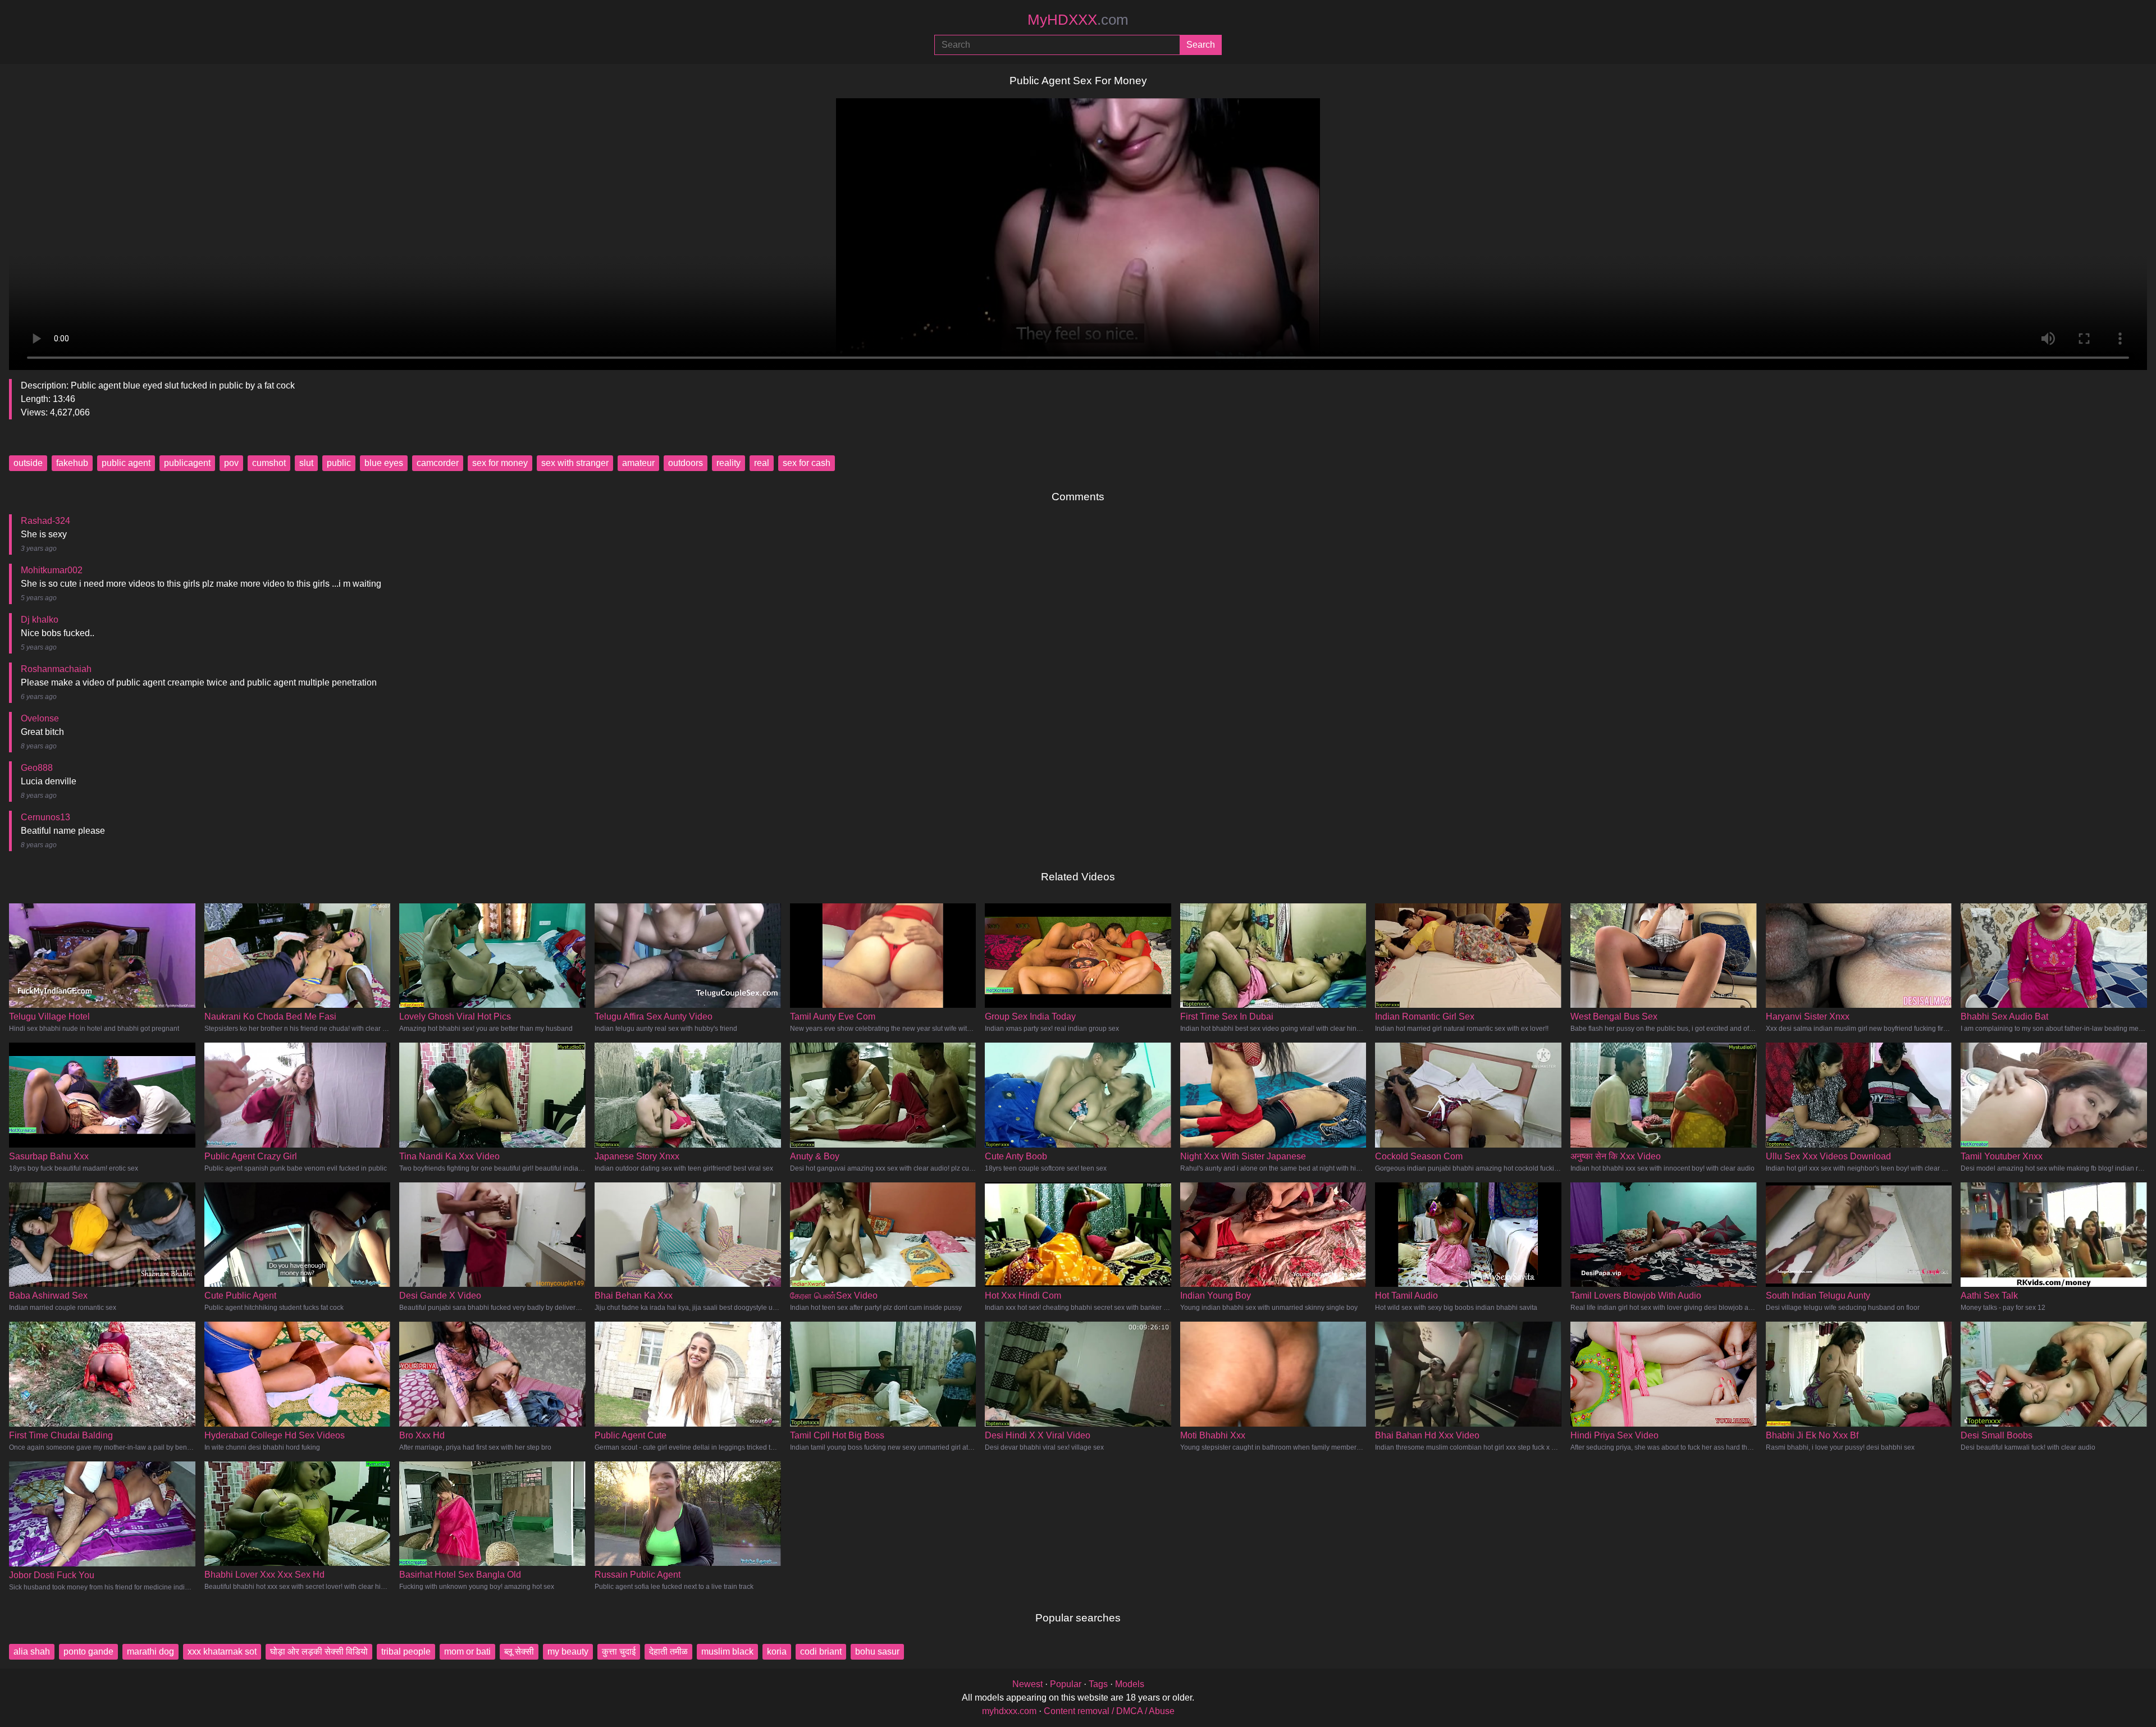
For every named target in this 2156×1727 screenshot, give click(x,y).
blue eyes (384, 463)
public (339, 463)
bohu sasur (877, 1651)
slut (306, 463)
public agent (126, 463)
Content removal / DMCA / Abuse (1109, 1711)
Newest (1027, 1684)
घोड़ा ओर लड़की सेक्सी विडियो (319, 1651)
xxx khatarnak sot (222, 1651)
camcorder (438, 463)
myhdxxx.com (1009, 1711)
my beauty (568, 1651)
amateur (638, 463)
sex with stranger (575, 463)
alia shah (32, 1651)
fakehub (72, 463)
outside (28, 463)
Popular (1066, 1684)
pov (231, 463)
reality (728, 463)
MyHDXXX (1078, 20)
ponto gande (88, 1651)
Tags (1098, 1684)
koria (777, 1651)
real (762, 463)
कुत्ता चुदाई (619, 1651)
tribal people (406, 1651)
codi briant (821, 1651)
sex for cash (807, 463)
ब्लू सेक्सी (519, 1651)
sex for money (500, 463)
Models (1130, 1684)
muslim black (727, 1651)
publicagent (187, 463)
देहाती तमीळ (668, 1651)
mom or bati (467, 1651)
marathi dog (150, 1651)
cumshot (269, 463)
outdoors (686, 463)
